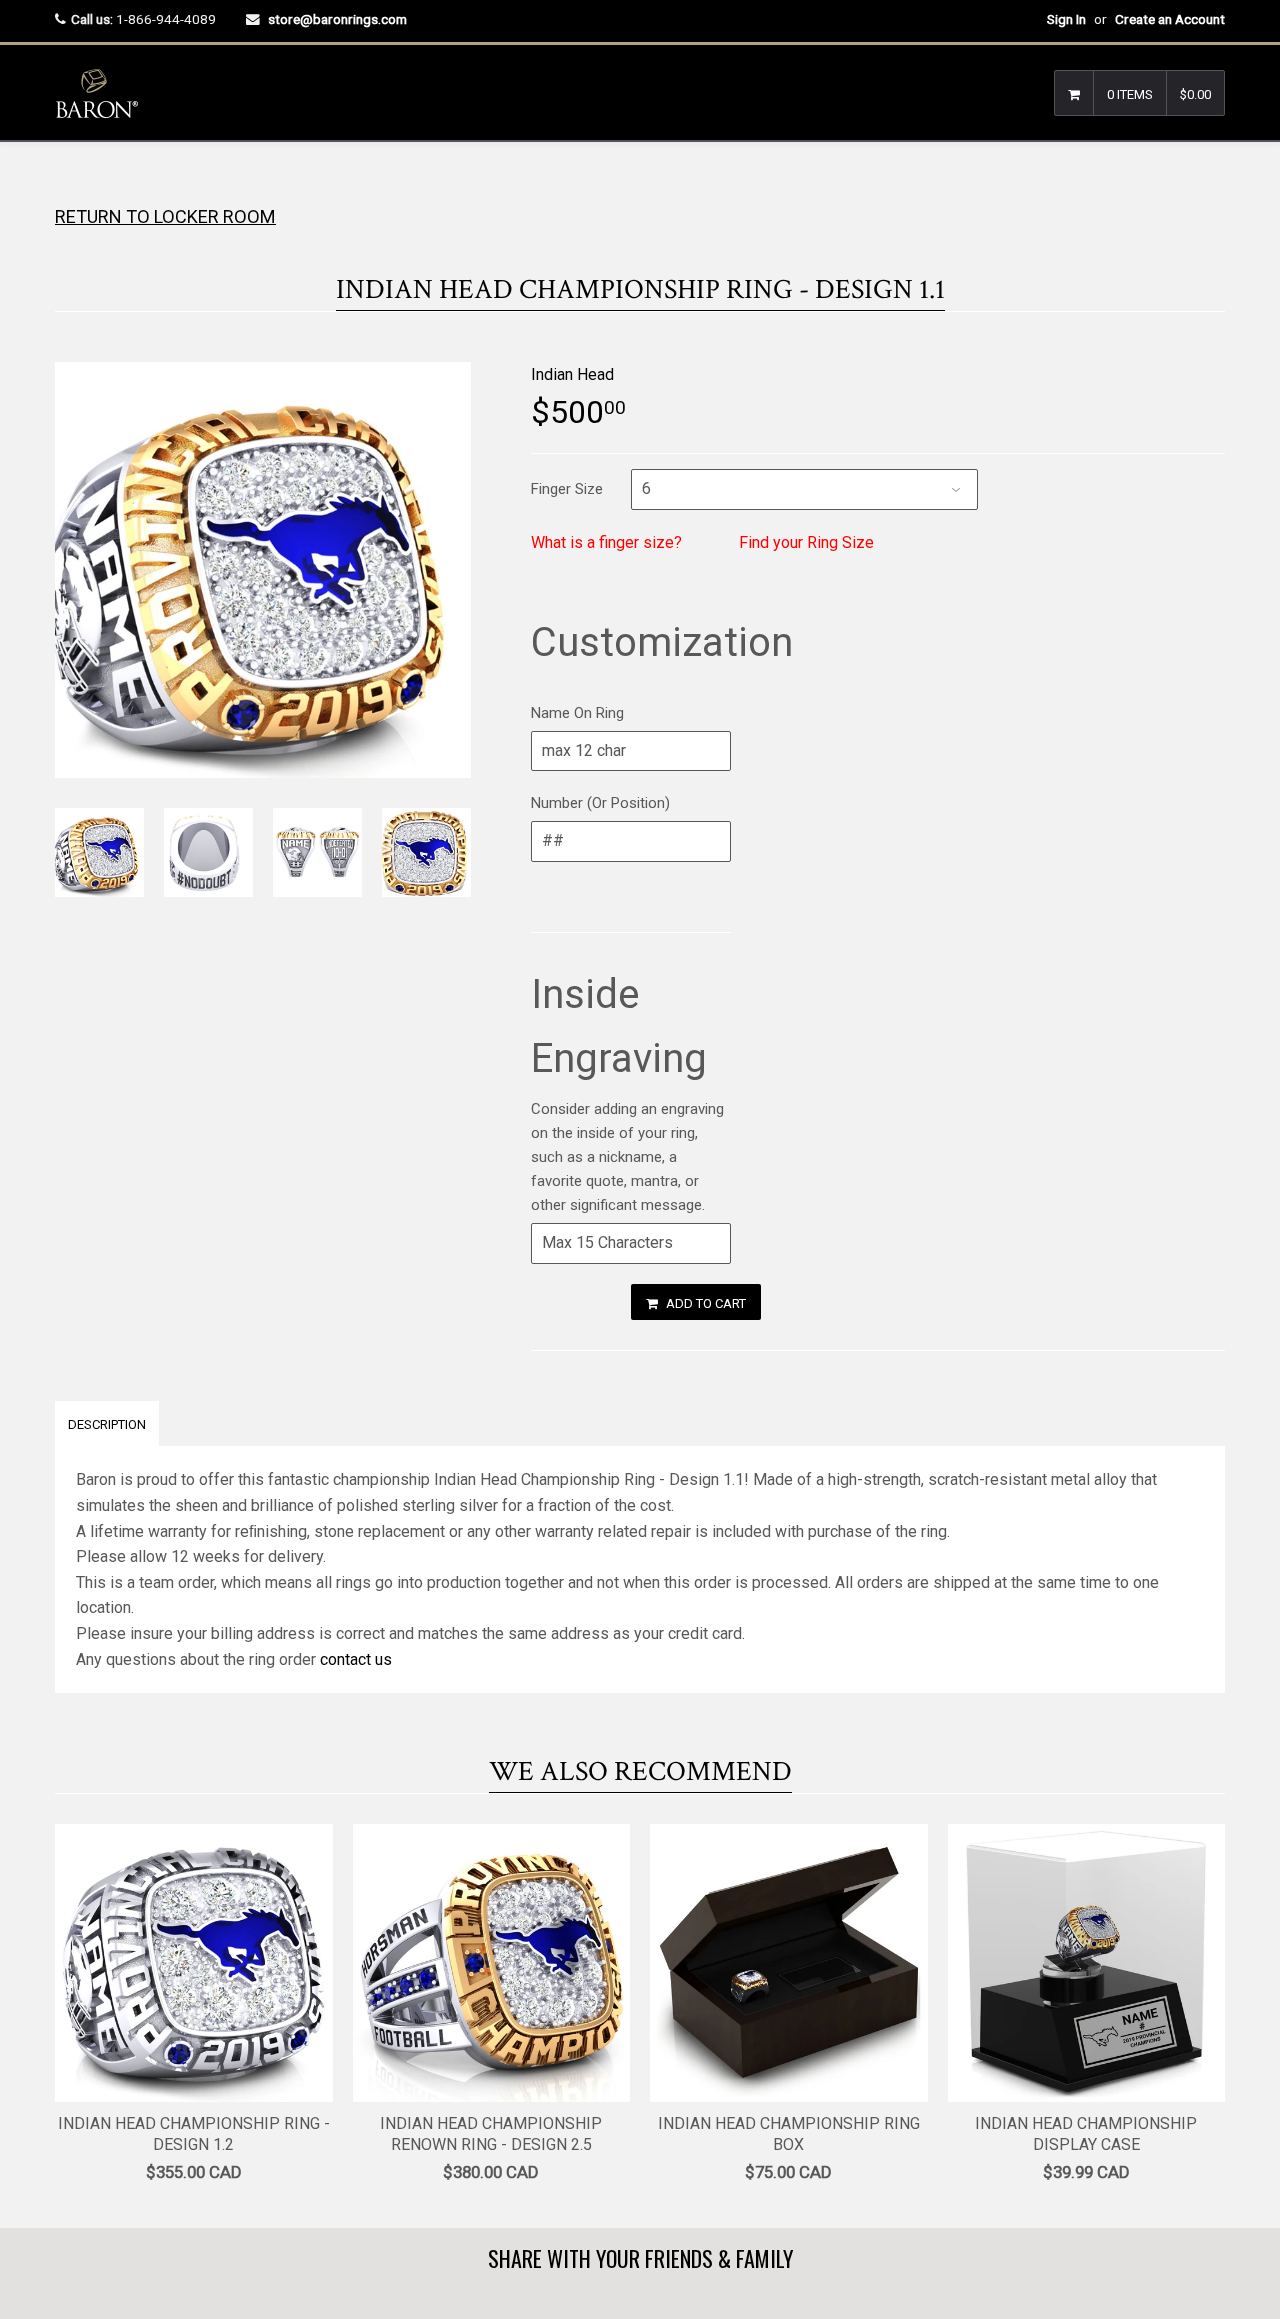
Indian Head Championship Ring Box (789, 2134)
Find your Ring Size (806, 542)
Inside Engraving (619, 1026)
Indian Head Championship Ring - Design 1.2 (194, 2134)
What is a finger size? (606, 542)
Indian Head (572, 374)
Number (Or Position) (600, 803)
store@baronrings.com (337, 19)
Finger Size (567, 489)
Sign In (1066, 19)
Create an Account (1170, 19)
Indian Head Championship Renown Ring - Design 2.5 (491, 2134)
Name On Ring (577, 713)
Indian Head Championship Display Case (1086, 2134)
